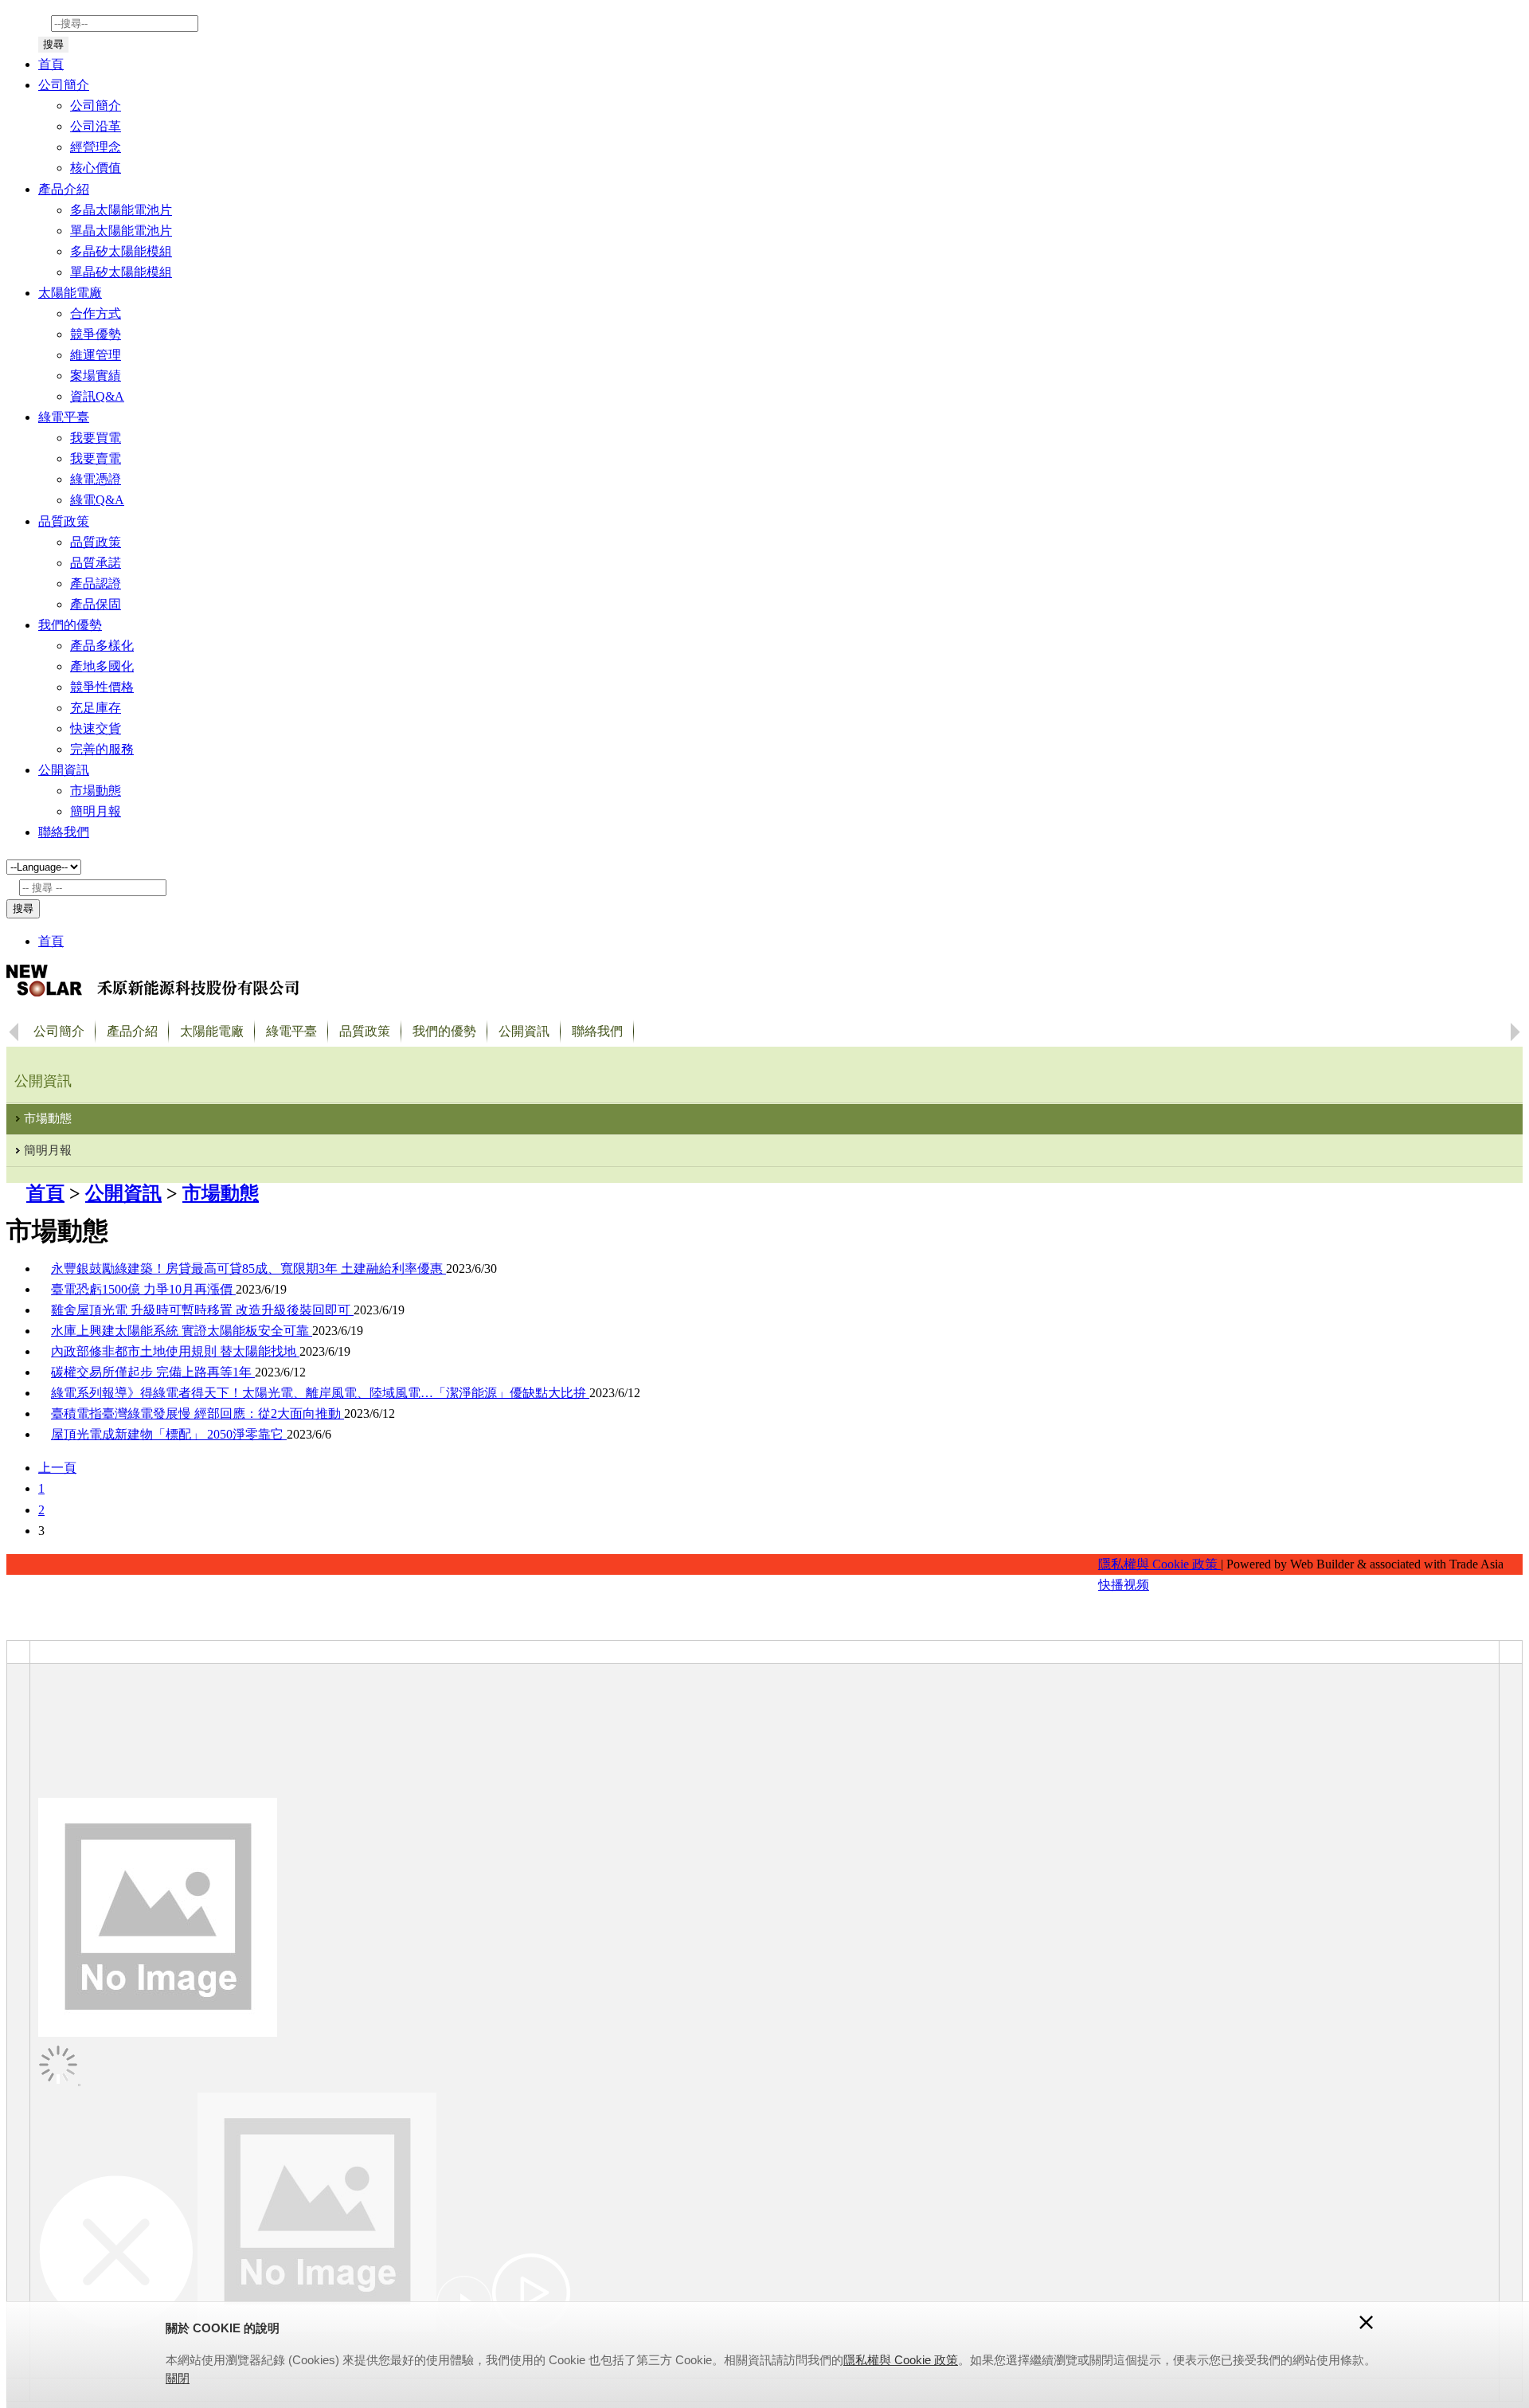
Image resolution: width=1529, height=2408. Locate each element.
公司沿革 (96, 126)
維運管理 (96, 355)
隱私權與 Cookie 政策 (1159, 1564)
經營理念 (96, 147)
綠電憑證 (96, 479)
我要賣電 (96, 458)
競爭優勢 (96, 334)
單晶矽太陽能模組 (121, 272)
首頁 (51, 64)
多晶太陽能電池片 (121, 210)
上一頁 (57, 1468)
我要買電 (96, 438)
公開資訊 (123, 1193)
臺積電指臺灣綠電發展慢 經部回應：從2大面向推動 (197, 1413)
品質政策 (96, 542)
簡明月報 (96, 811)
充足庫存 (96, 708)
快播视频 (1124, 1585)
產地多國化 (102, 666)
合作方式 (96, 313)
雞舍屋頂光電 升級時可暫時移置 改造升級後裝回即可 (202, 1310)
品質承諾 (96, 563)
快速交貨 (96, 728)
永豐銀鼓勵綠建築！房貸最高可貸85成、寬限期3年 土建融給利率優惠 (248, 1269)
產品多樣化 (102, 646)
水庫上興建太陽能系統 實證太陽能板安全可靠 (182, 1331)
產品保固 (96, 604)
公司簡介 (96, 106)
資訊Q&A (97, 396)
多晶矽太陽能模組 (121, 251)
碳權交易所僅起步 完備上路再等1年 (153, 1372)
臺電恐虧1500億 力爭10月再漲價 (143, 1289)
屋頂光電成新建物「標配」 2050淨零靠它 (169, 1434)
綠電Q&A (97, 500)
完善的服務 (102, 749)
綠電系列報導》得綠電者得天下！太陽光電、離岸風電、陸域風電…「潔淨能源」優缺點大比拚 (320, 1393)
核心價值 (96, 168)
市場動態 (96, 791)
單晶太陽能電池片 (121, 231)
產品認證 (96, 583)
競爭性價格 (102, 687)
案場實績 (96, 376)
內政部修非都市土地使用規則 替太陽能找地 (175, 1351)
